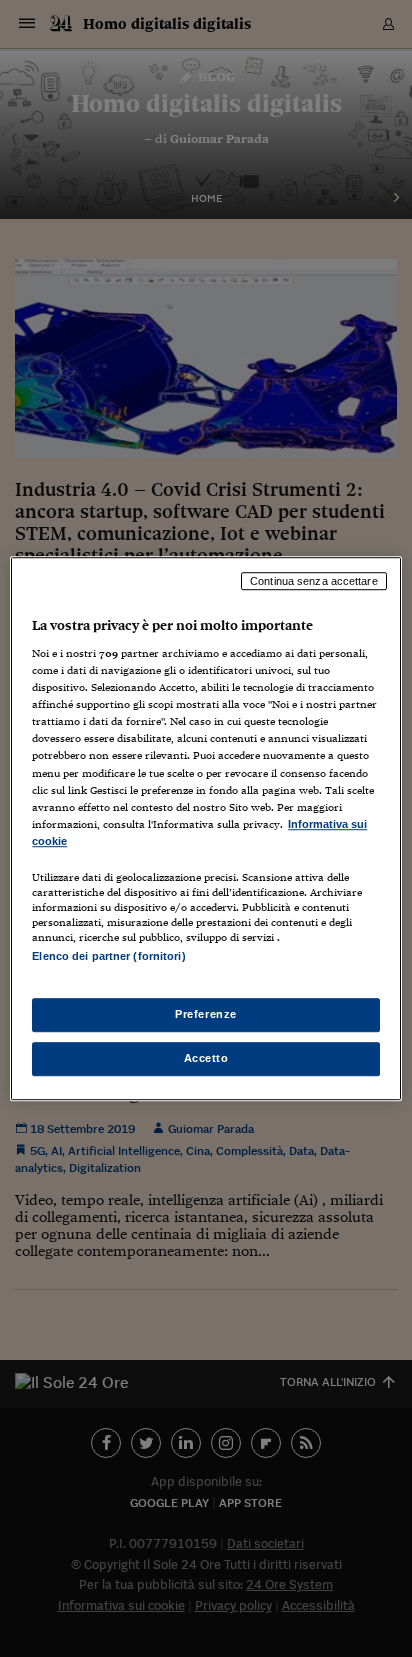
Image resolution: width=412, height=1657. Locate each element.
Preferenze (206, 1014)
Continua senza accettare (314, 581)
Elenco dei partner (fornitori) (108, 956)
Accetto (206, 1058)
